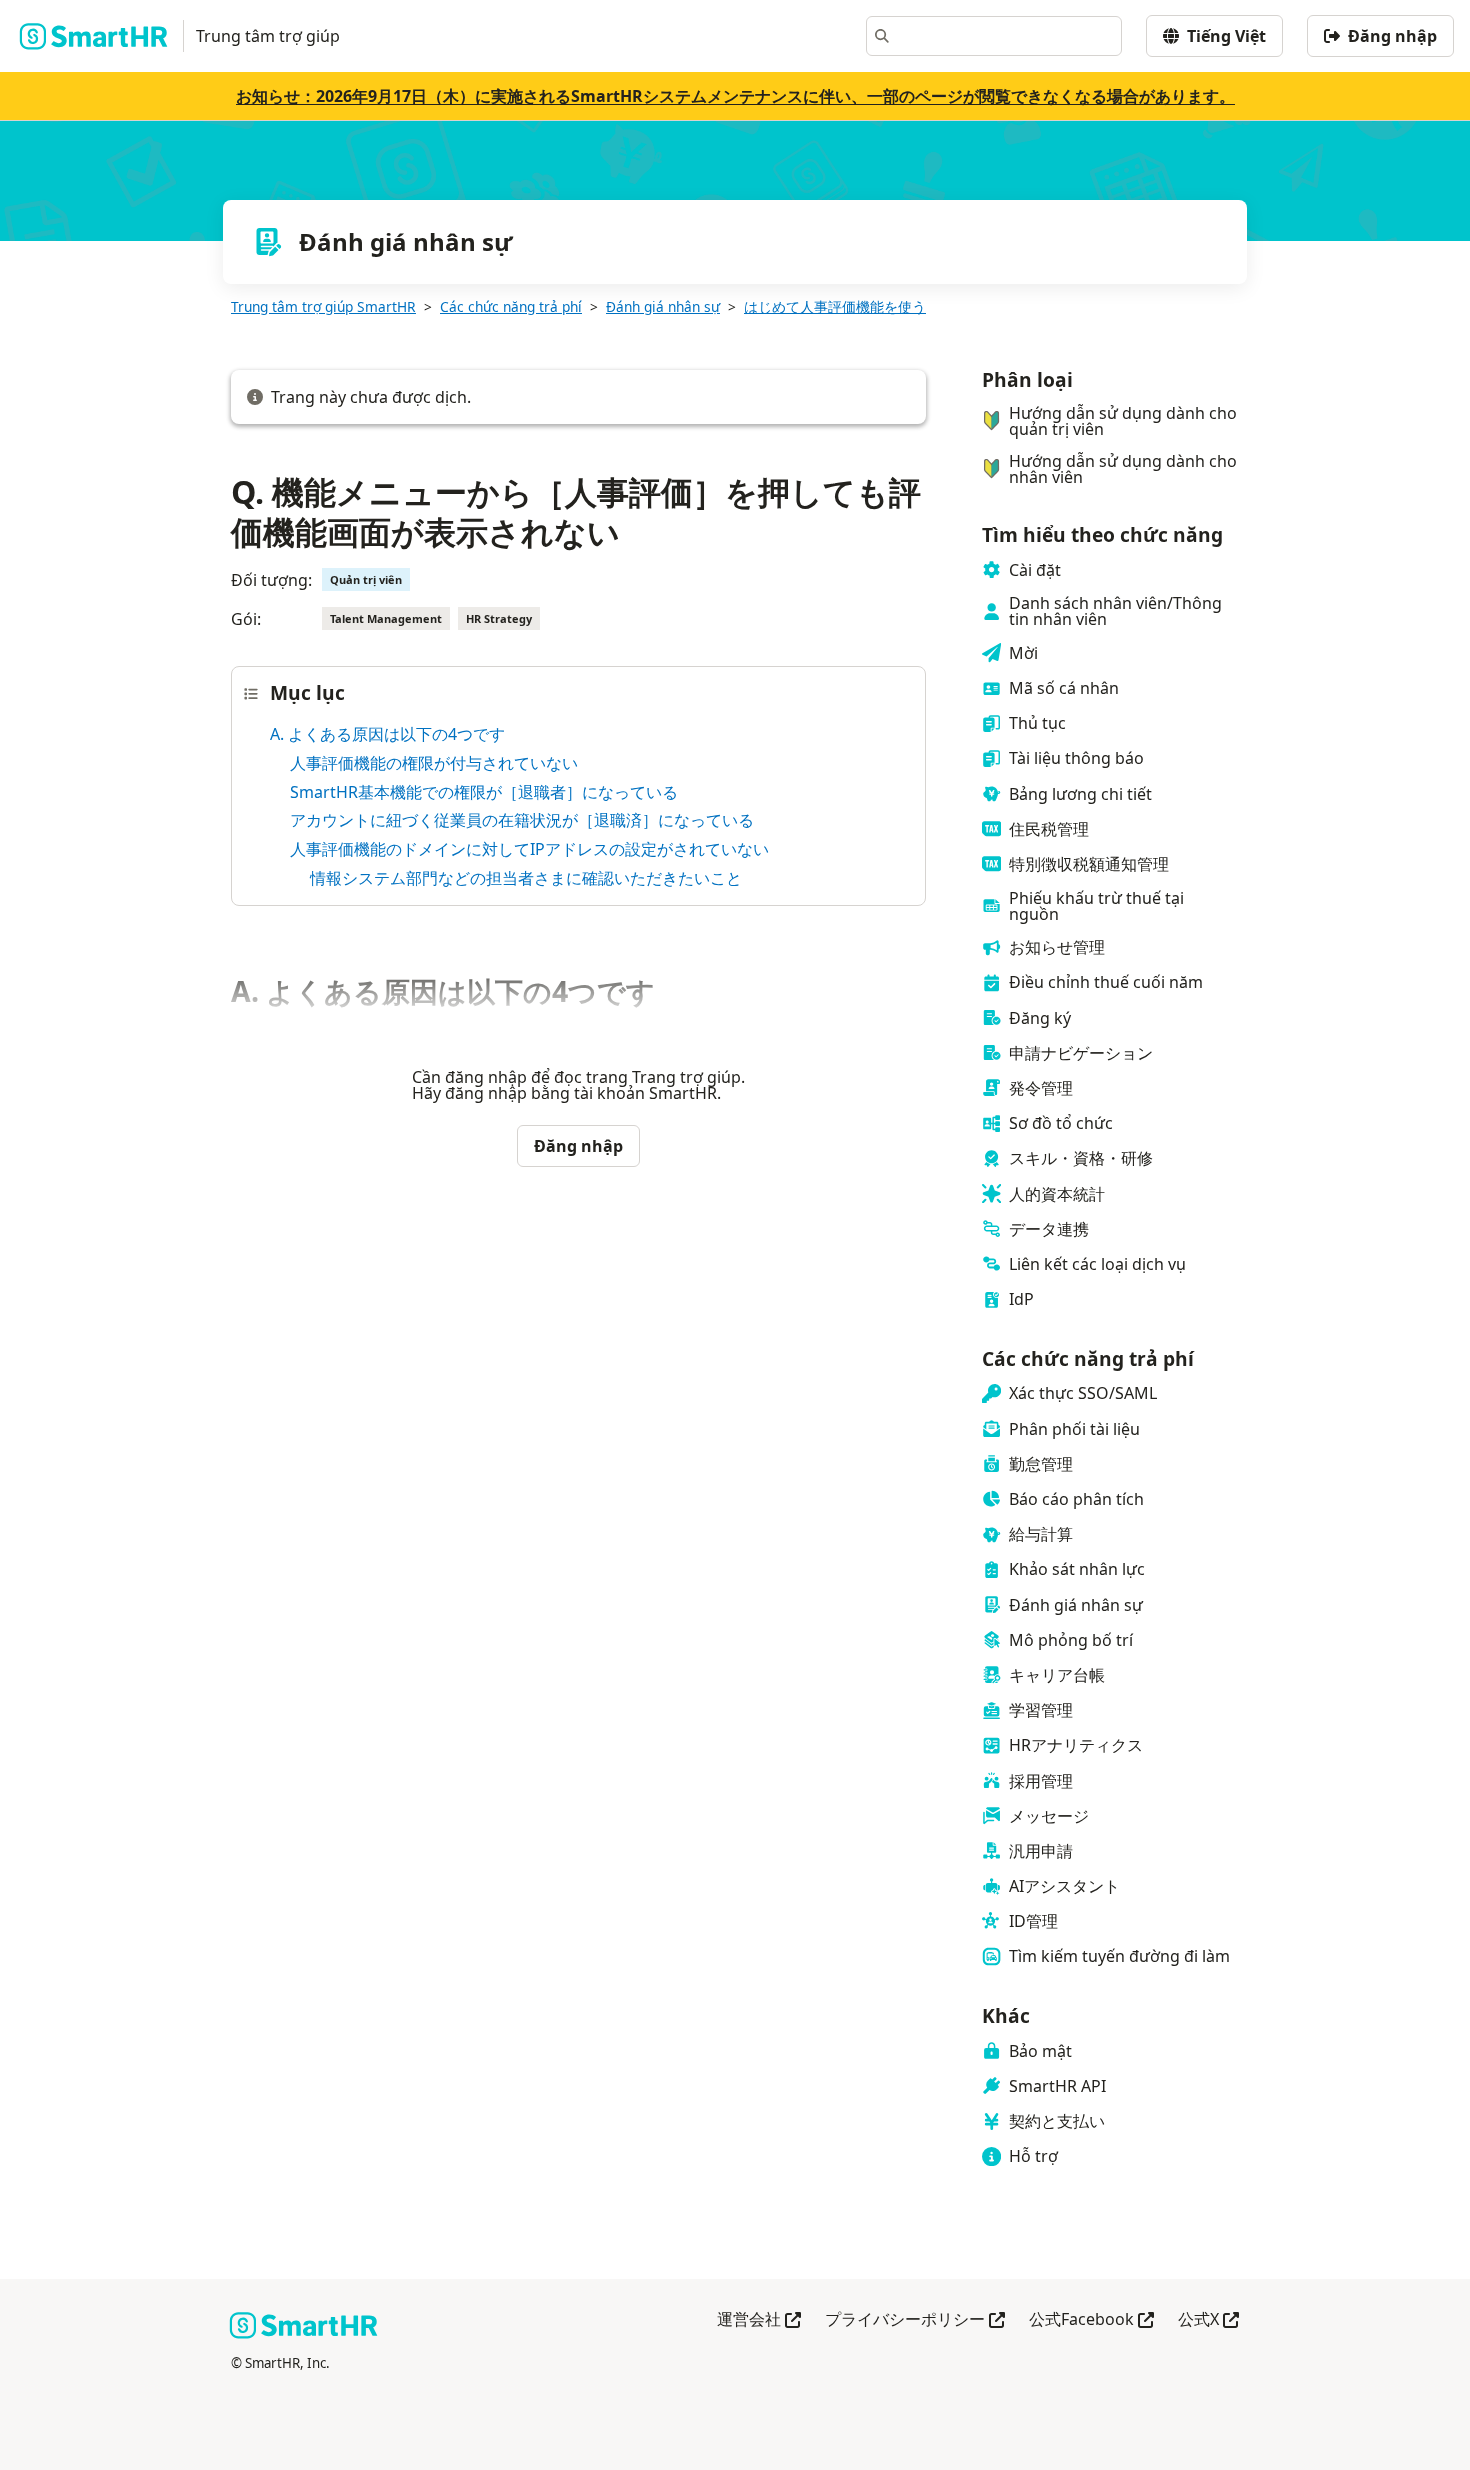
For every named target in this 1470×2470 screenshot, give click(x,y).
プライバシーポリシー (915, 2320)
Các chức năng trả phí (511, 306)
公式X (1208, 2320)
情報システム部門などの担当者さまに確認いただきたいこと (526, 878)
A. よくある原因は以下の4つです (387, 734)
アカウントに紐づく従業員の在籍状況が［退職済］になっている (522, 820)
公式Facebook (1091, 2320)
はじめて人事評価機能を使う (835, 306)
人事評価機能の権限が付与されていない (434, 763)
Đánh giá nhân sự (663, 306)
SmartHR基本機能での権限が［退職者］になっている (484, 792)
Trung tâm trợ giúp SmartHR (323, 306)
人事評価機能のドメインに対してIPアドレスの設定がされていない (529, 849)
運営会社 (759, 2320)
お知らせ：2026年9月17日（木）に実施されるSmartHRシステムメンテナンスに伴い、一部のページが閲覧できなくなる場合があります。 (735, 96)
